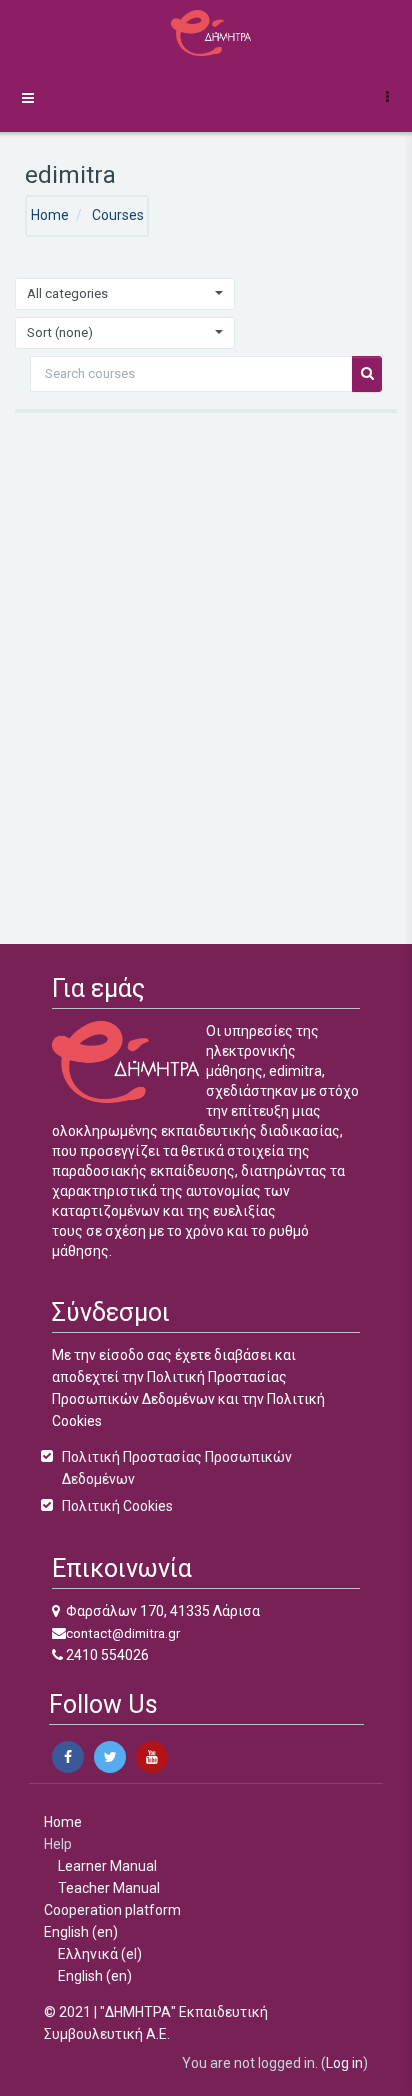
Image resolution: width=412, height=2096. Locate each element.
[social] (68, 1757)
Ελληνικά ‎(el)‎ (100, 1954)
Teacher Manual (109, 1888)
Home (50, 215)
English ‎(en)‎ (81, 1932)
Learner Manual (107, 1866)
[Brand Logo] (206, 33)
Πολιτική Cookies (117, 1506)
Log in (344, 2063)
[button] (391, 96)
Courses (118, 215)
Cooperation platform (112, 1910)
